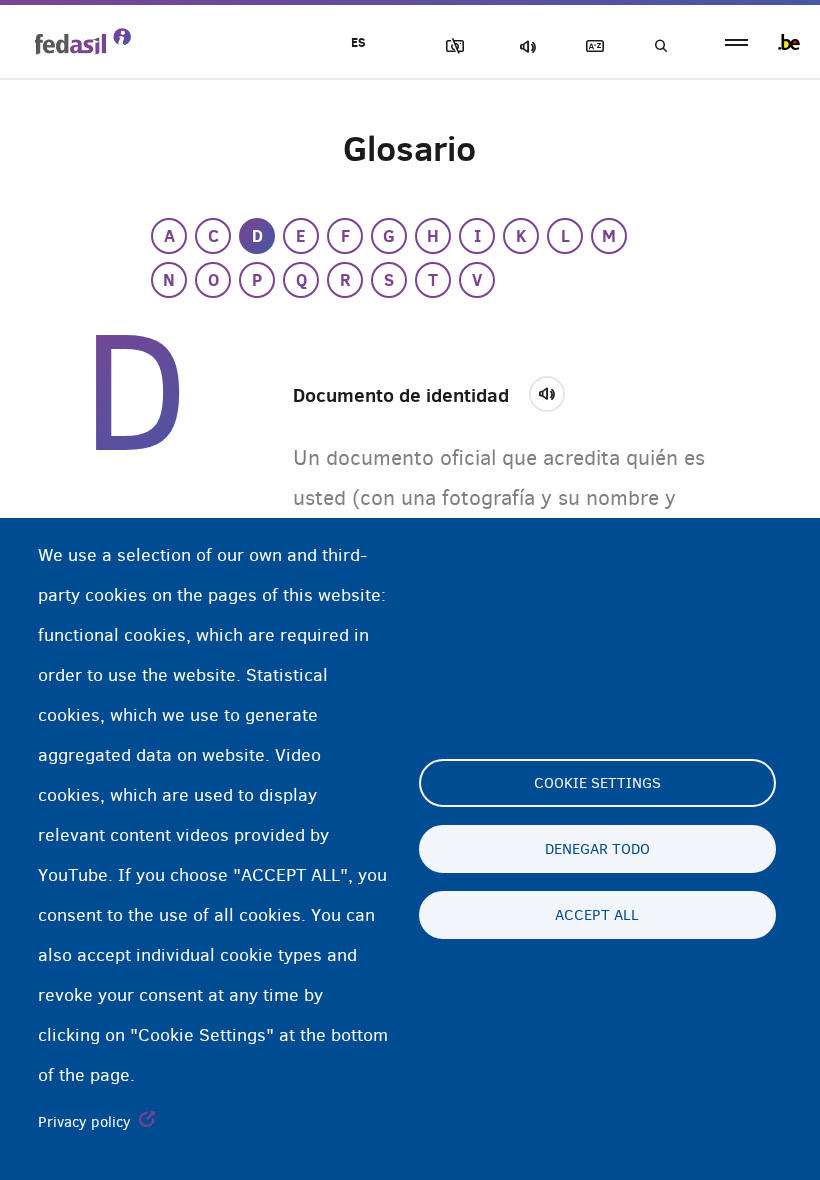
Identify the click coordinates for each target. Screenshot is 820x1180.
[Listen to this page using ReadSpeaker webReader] (553, 391)
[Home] (83, 41)
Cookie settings (597, 783)
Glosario (591, 46)
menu (736, 42)
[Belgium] (789, 42)
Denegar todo (597, 849)
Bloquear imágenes (451, 46)
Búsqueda (660, 46)
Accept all (597, 915)
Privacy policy (84, 1122)
